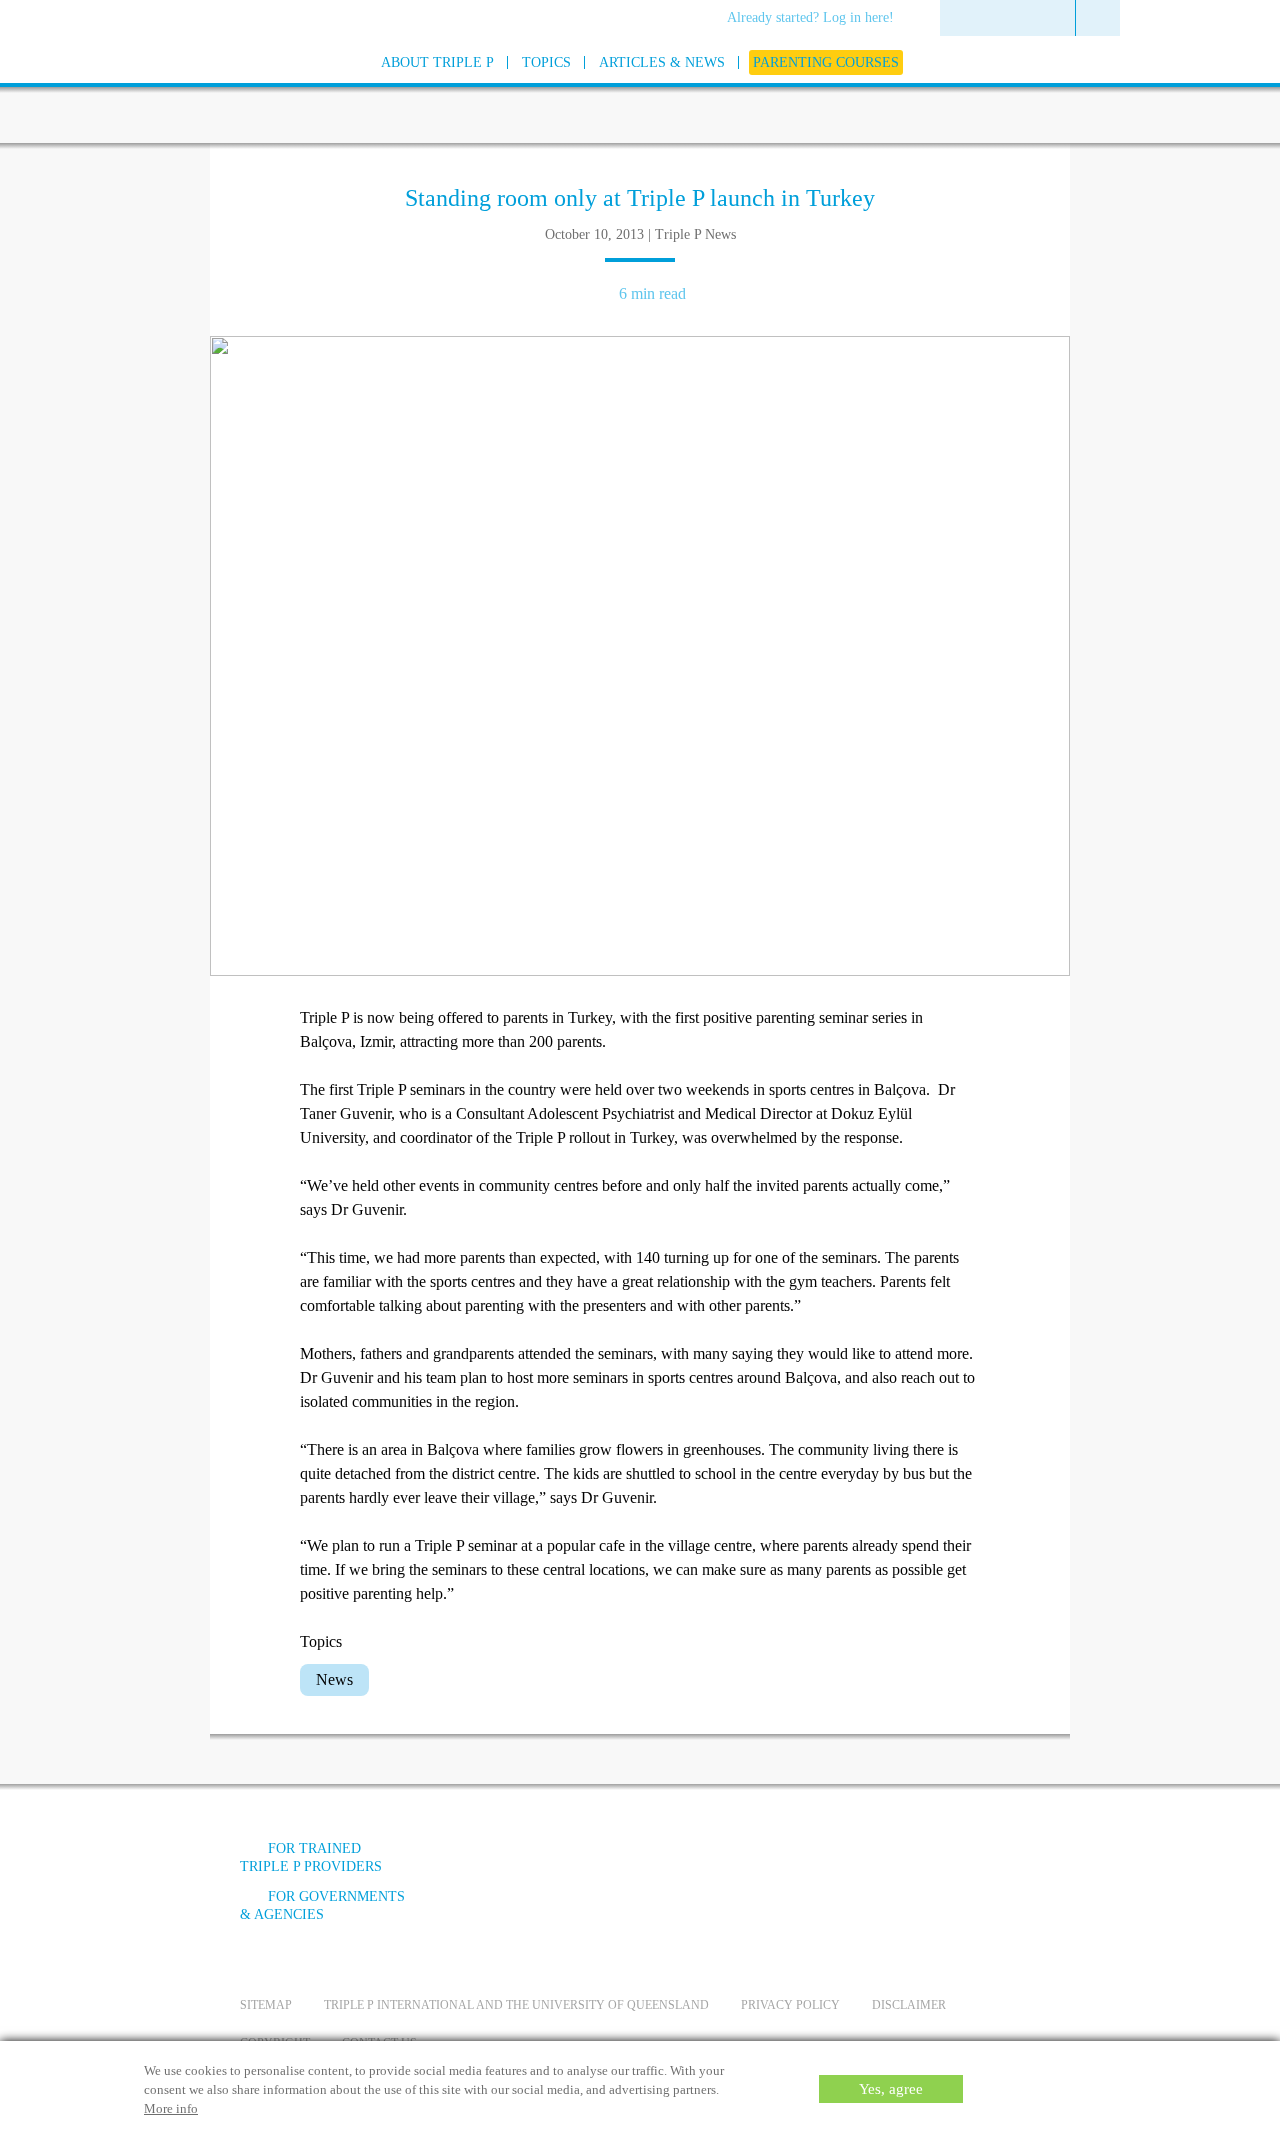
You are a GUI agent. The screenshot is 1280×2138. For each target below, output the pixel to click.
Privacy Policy (790, 2005)
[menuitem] (817, 19)
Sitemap (266, 2005)
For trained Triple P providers (311, 1857)
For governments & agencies (322, 1905)
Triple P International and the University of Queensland (516, 2005)
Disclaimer (909, 2005)
